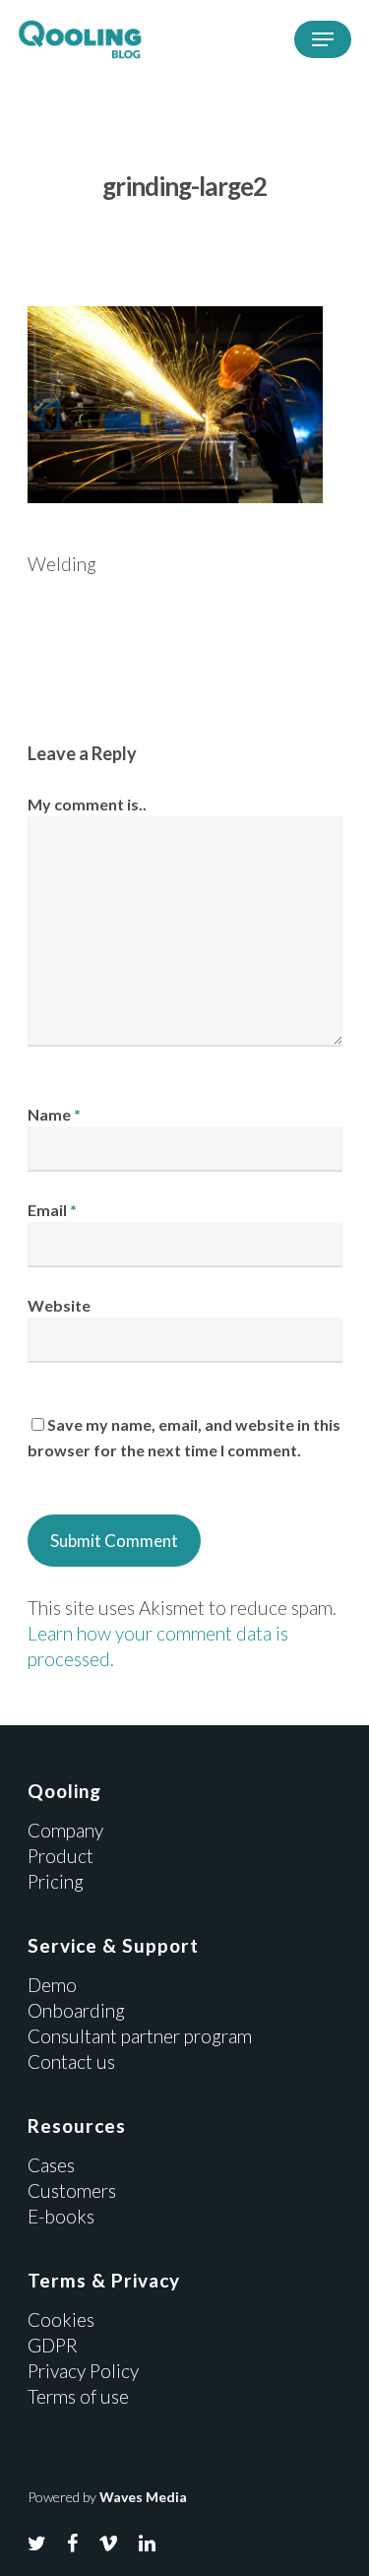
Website (59, 1305)
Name (54, 1114)
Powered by (107, 2497)
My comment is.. (87, 804)
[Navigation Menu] (323, 39)
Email (52, 1210)
